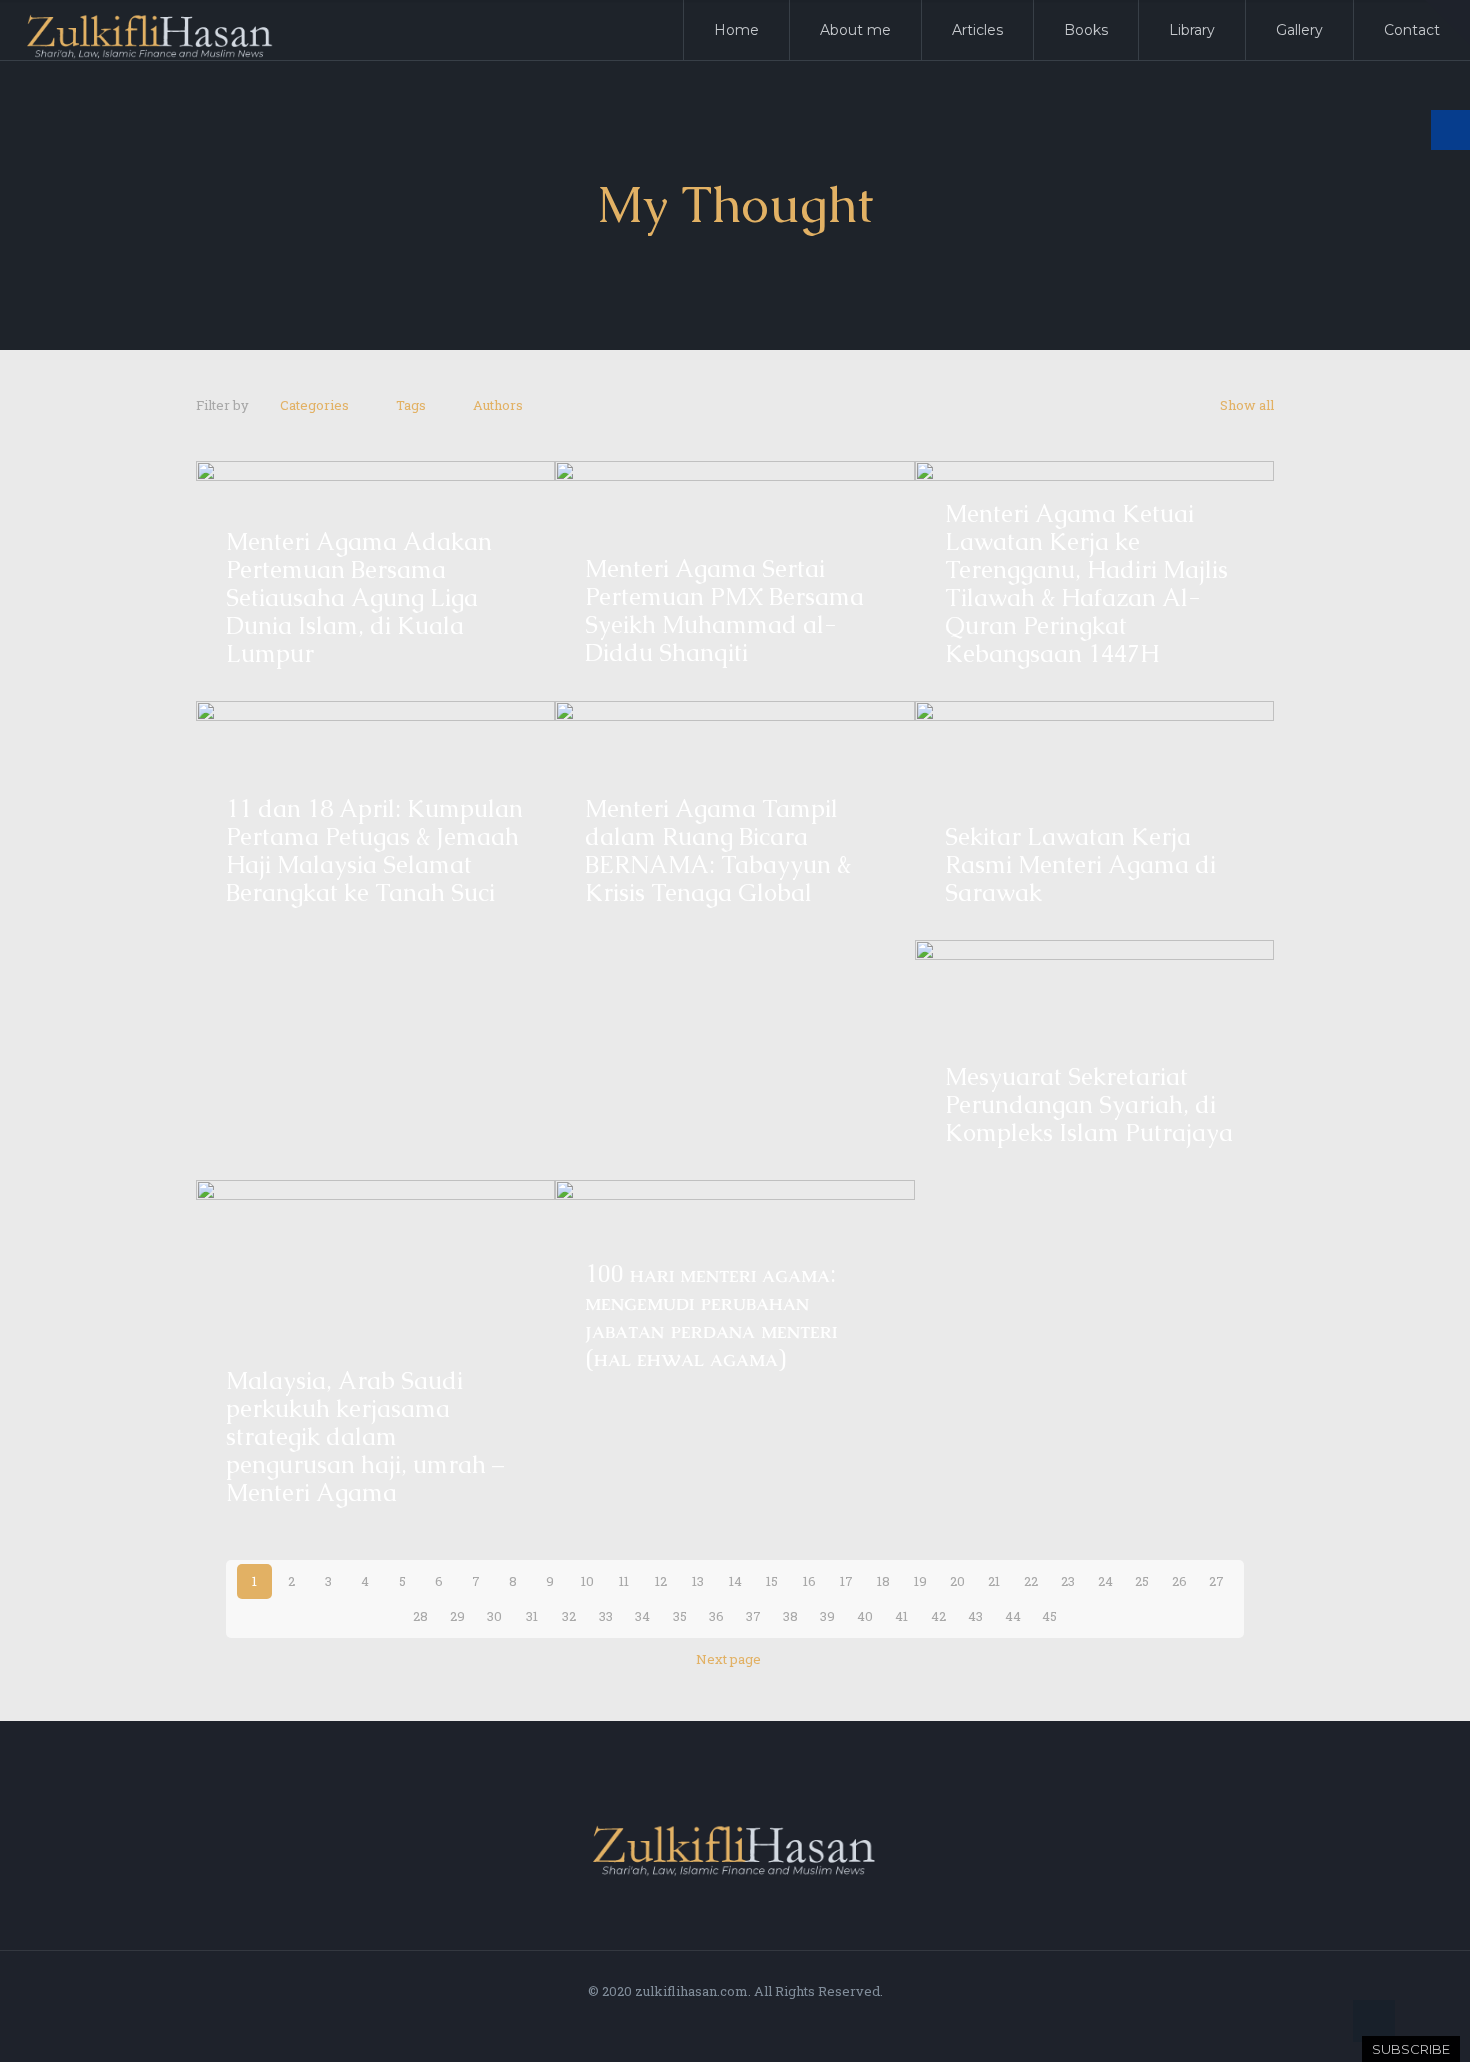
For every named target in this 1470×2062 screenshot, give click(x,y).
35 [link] (680, 1616)
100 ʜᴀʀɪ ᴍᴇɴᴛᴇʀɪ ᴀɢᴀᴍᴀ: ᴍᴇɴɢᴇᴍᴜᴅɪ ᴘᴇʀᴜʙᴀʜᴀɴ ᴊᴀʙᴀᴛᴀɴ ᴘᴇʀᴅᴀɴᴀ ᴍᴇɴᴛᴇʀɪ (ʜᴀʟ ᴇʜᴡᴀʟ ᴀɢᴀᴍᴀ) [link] (711, 1315)
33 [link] (606, 1616)
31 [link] (532, 1616)
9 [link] (550, 1581)
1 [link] (254, 1581)
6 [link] (439, 1581)
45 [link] (1049, 1616)
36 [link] (716, 1616)
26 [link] (1179, 1581)
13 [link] (698, 1581)
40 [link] (865, 1616)
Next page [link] (728, 1659)
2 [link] (291, 1581)
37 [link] (753, 1616)
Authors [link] (498, 405)
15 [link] (772, 1581)
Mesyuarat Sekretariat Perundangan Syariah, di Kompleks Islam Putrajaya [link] (1089, 1104)
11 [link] (624, 1581)
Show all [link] (1247, 405)
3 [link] (328, 1581)
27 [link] (1216, 1581)
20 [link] (957, 1581)
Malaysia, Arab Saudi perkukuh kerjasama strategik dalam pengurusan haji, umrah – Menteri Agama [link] (365, 1436)
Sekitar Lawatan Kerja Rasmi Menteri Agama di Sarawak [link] (1080, 864)
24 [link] (1105, 1581)
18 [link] (883, 1581)
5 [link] (402, 1581)
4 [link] (365, 1581)
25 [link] (1142, 1581)
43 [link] (975, 1616)
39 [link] (827, 1616)
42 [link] (938, 1616)
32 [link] (569, 1616)
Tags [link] (411, 405)
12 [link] (661, 1581)
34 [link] (642, 1616)
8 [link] (513, 1581)
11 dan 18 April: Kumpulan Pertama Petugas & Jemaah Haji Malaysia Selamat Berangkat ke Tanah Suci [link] (374, 850)
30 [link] (494, 1616)
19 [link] (920, 1581)
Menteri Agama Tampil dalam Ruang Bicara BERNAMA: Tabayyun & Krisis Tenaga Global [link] (718, 850)
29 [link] (457, 1616)
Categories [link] (314, 405)
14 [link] (735, 1581)
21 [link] (994, 1581)
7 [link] (476, 1581)
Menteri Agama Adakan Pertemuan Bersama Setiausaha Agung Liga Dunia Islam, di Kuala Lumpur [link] (359, 597)
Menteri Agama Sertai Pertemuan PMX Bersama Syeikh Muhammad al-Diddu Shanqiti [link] (724, 610)
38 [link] (790, 1616)
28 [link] (420, 1616)
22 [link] (1031, 1581)
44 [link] (1013, 1616)
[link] (1447, 22)
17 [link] (846, 1581)
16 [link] (809, 1581)
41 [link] (901, 1616)
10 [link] (587, 1581)
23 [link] (1068, 1581)
